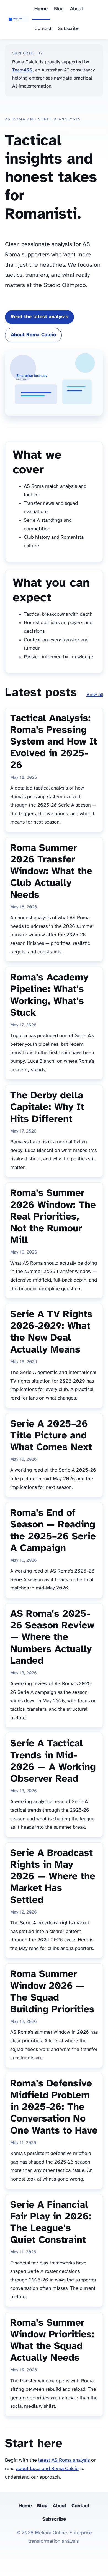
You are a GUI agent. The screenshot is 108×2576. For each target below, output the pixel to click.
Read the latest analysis (39, 317)
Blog (59, 9)
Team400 (22, 70)
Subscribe (69, 29)
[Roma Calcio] (18, 20)
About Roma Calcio (33, 335)
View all (95, 695)
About (77, 9)
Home (41, 9)
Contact (43, 29)
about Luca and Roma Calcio (47, 2469)
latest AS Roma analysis (64, 2460)
